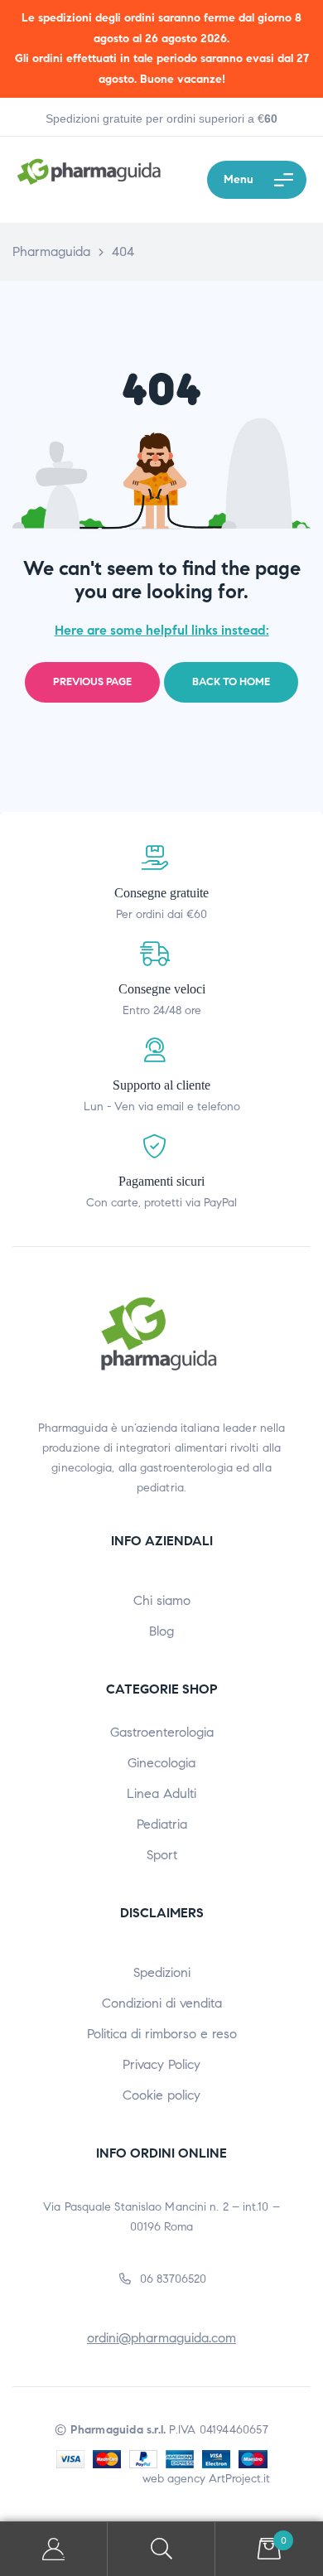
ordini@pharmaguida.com (161, 2338)
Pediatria (162, 1824)
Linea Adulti (161, 1793)
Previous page (92, 682)
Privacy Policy (161, 2064)
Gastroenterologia (162, 1732)
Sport (162, 1855)
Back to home (231, 682)
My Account (54, 2549)
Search (161, 2549)
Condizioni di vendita (162, 2003)
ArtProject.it (239, 2479)
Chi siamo (162, 1600)
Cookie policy (161, 2095)
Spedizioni (162, 1972)
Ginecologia (161, 1763)
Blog (161, 1631)
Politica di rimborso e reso (162, 2034)
